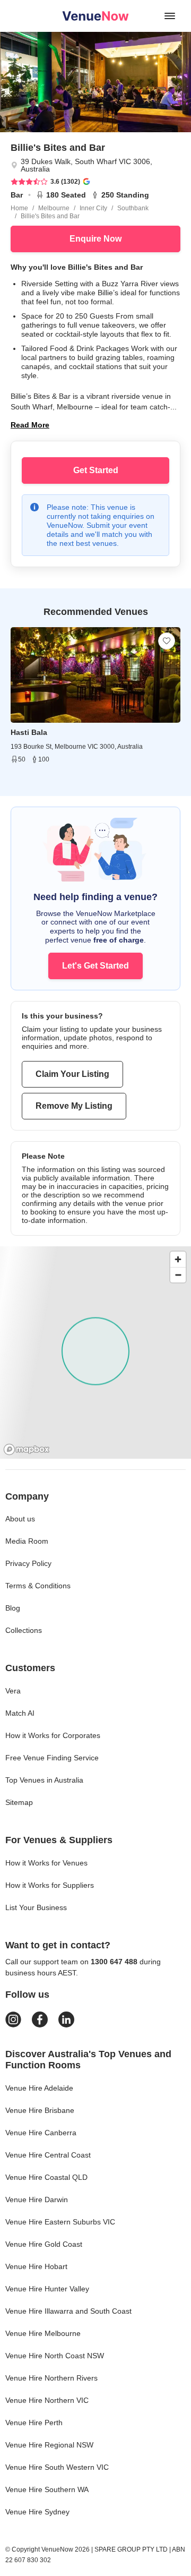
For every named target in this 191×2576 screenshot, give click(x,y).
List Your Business (36, 1907)
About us (20, 1519)
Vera (13, 1691)
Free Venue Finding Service (52, 1758)
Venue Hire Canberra (41, 2133)
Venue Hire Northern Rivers (51, 2378)
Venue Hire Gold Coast (44, 2244)
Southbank (133, 208)
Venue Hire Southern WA (47, 2489)
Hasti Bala (29, 732)
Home (19, 208)
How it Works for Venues (46, 1863)
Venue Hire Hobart (36, 2266)
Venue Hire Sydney (37, 2512)
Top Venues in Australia (44, 1780)
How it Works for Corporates (53, 1735)
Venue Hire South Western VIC (57, 2467)
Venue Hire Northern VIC (47, 2400)
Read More (30, 425)
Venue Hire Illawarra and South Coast (68, 2311)
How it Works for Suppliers (50, 1885)
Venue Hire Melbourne (43, 2333)
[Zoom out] (178, 1275)
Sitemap (19, 1802)
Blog (13, 1608)
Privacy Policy (28, 1563)
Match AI (20, 1713)
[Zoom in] (178, 1259)
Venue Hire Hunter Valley (47, 2289)
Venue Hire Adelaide (39, 2088)
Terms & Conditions (38, 1586)
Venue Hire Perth (34, 2423)
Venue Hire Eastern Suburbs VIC (60, 2222)
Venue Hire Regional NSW (49, 2445)
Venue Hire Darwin (37, 2200)
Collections (24, 1630)
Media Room (27, 1541)
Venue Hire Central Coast (48, 2155)
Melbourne (54, 208)
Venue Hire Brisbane (40, 2110)
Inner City (93, 208)
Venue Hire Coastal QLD (46, 2177)
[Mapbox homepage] (27, 1449)
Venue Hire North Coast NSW (55, 2356)
